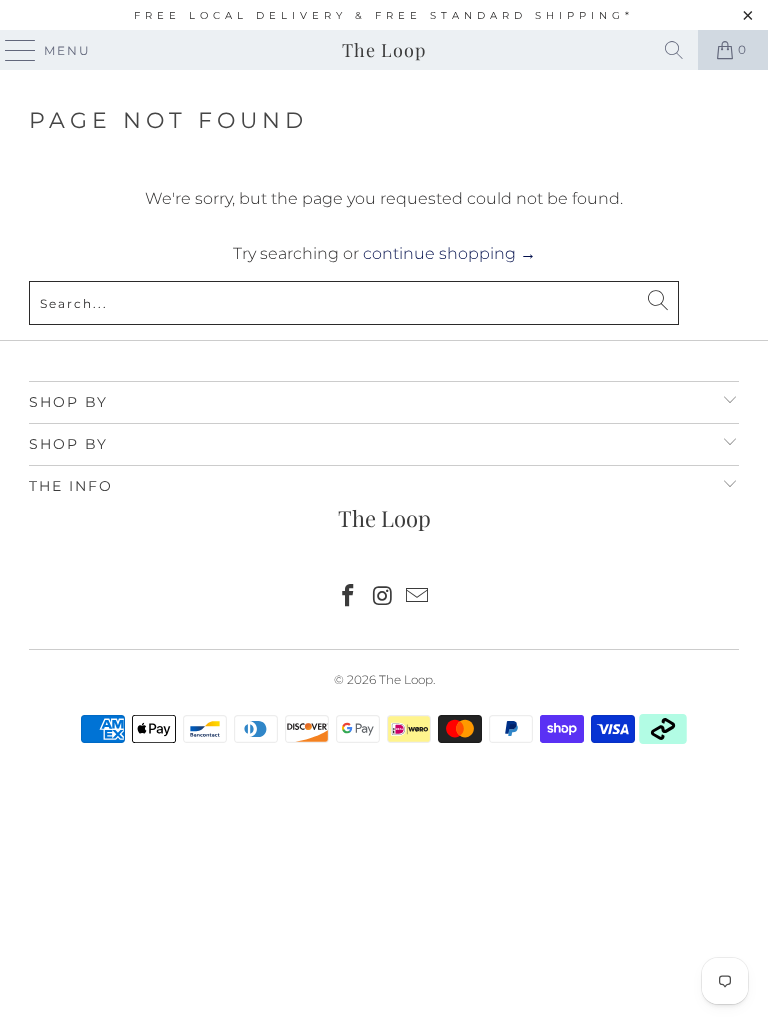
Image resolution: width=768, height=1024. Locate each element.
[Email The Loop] (418, 597)
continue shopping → (449, 253)
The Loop (384, 50)
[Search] (674, 50)
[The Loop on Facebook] (348, 597)
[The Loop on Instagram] (383, 597)
